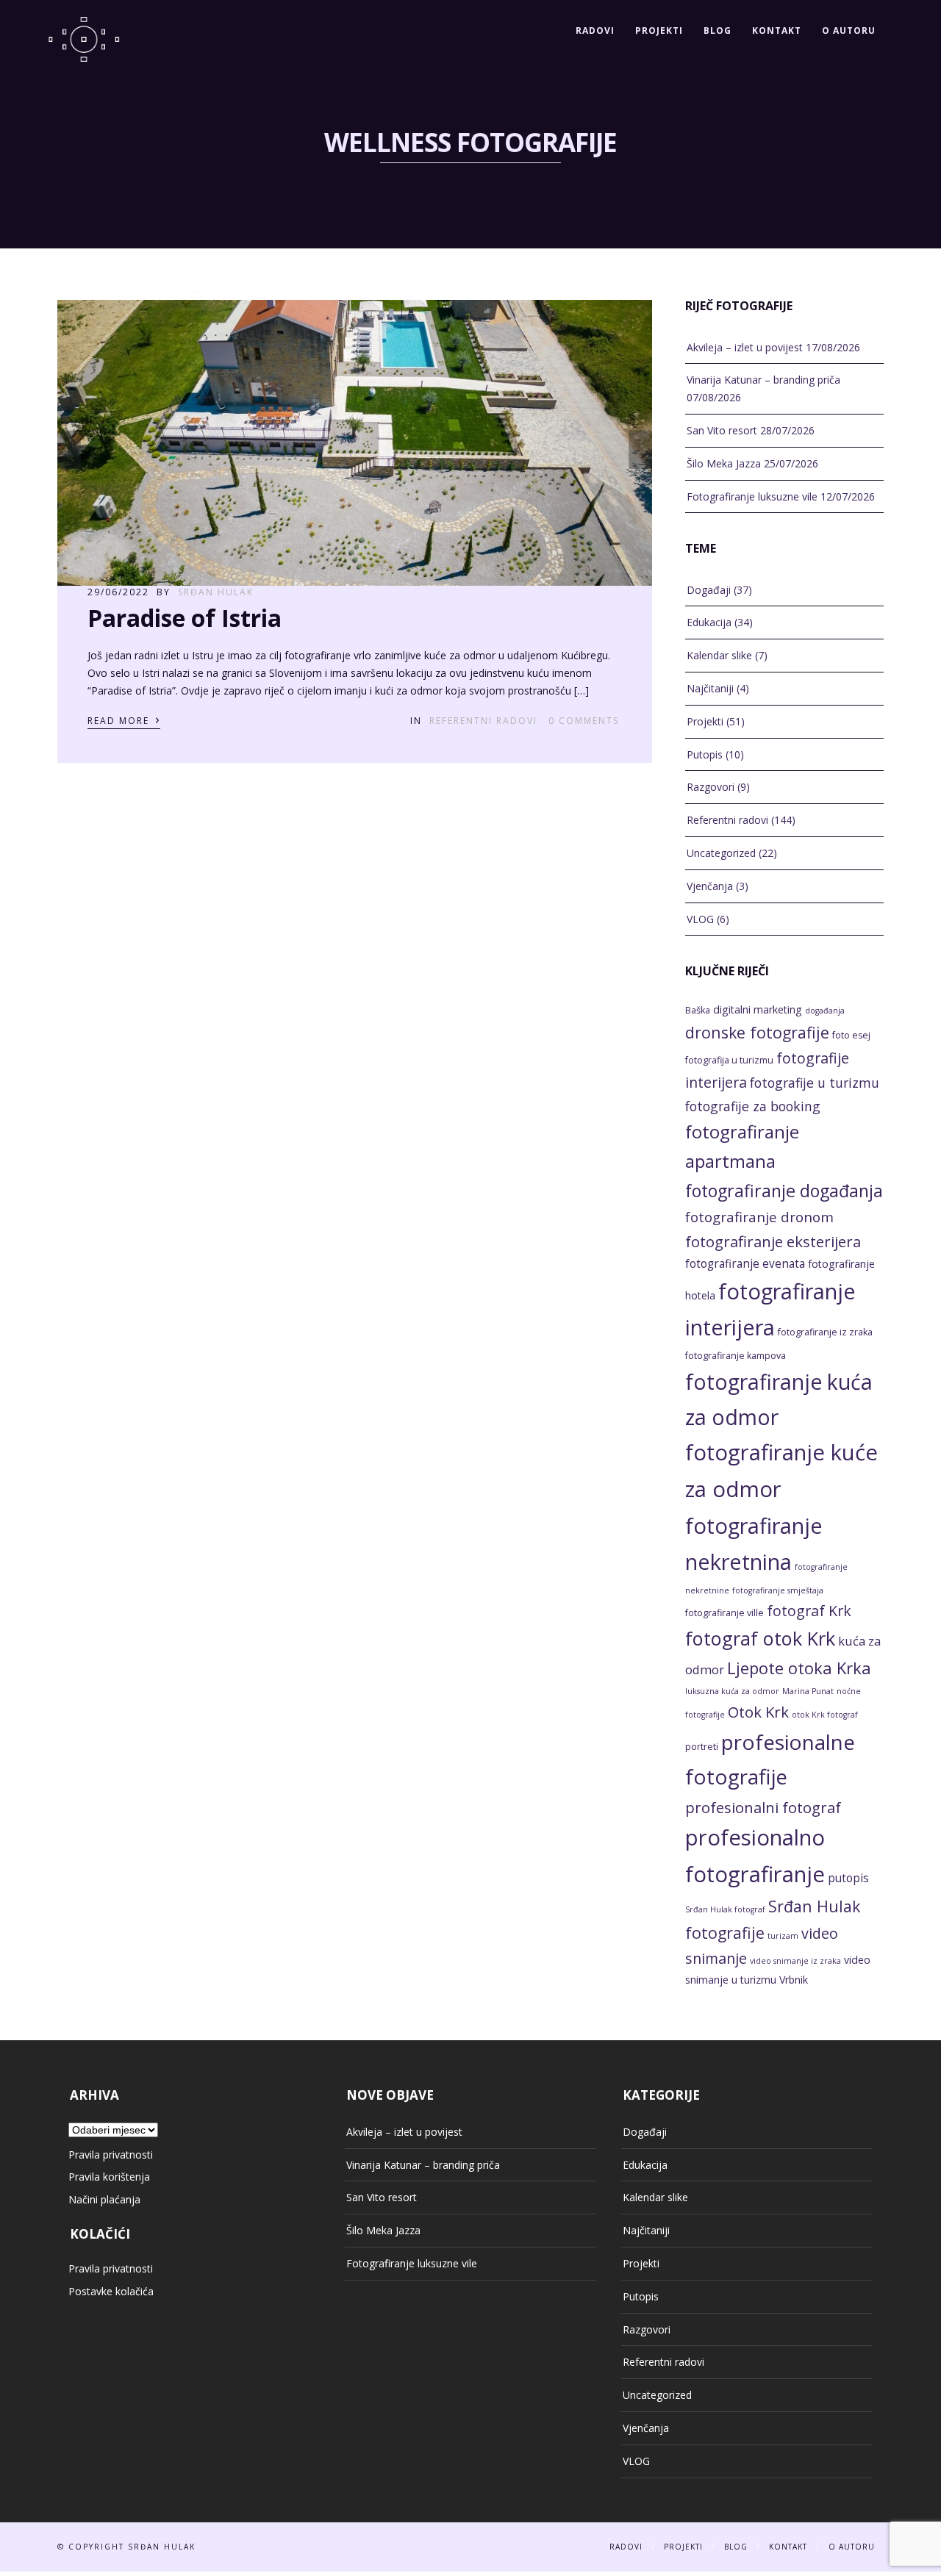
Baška (698, 1010)
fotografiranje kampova (736, 1356)
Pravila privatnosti (111, 2155)
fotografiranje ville (724, 1613)
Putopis (705, 754)
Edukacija (709, 622)
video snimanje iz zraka (795, 1961)
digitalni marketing (758, 1009)
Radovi (595, 31)
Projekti (659, 31)
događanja (825, 1011)
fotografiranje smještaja (778, 1590)
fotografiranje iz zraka (825, 1332)
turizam (783, 1936)
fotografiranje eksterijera (773, 1241)
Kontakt (777, 31)
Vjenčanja (710, 886)
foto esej (851, 1035)
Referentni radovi (483, 721)
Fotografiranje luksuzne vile (752, 496)
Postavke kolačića (111, 2291)
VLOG (700, 919)
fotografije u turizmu (815, 1083)
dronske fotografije (757, 1032)
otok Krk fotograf (825, 1715)
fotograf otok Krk (760, 1638)
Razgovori (711, 787)
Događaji (709, 590)
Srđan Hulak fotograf (725, 1909)
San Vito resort (722, 430)
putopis (848, 1878)
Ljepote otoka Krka (799, 1668)
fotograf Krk (809, 1611)
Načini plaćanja (104, 2199)
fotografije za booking (753, 1106)
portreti (702, 1747)
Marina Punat (808, 1691)
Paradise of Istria (185, 618)
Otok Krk (758, 1712)
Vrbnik (794, 1980)
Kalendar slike (719, 655)
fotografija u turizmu (729, 1060)
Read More (124, 720)
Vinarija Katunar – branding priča (763, 380)
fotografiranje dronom (759, 1217)
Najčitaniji (710, 688)
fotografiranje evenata (745, 1264)
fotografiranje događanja (784, 1191)
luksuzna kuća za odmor (732, 1691)
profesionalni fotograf (763, 1807)
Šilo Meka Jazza (724, 463)
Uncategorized (721, 853)
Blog (718, 31)
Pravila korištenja (109, 2177)
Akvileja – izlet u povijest (745, 347)
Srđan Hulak (216, 592)
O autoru (849, 31)
